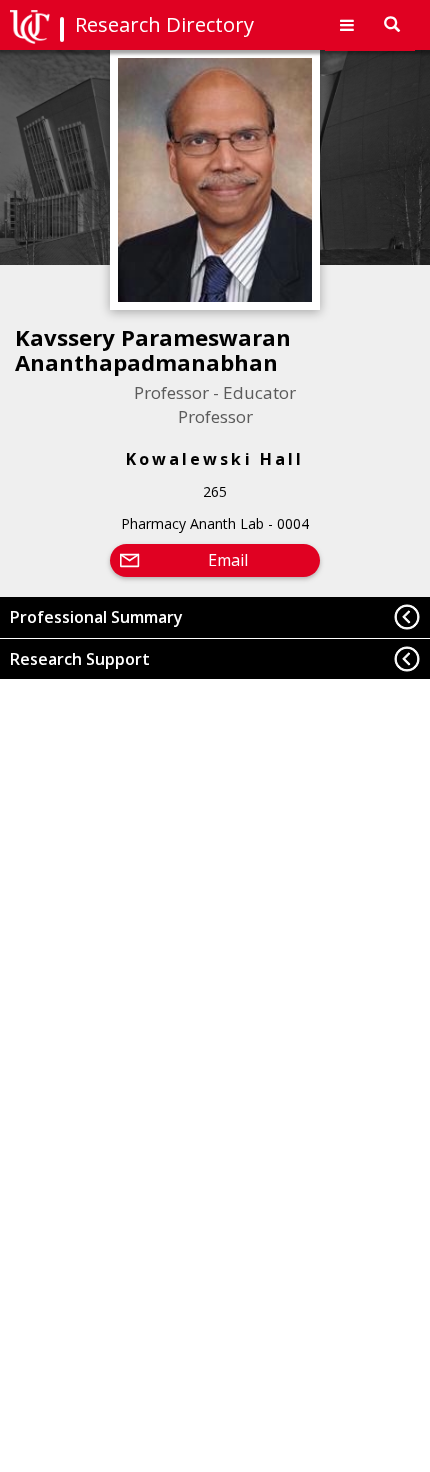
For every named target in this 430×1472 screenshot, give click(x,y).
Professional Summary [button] (96, 617)
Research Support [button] (80, 659)
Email (228, 560)
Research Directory (164, 24)
